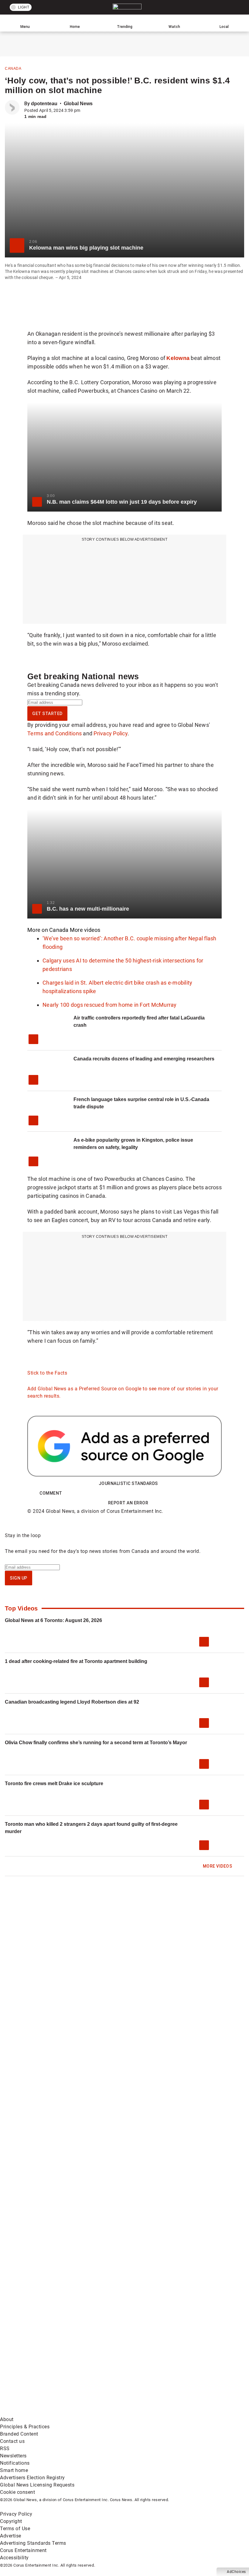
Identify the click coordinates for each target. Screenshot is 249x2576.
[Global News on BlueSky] (138, 2412)
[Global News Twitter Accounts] (138, 2269)
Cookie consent (17, 2492)
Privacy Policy (111, 733)
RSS (5, 2448)
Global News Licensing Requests (37, 2485)
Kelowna (178, 358)
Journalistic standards (128, 1483)
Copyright (11, 2521)
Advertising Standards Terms (33, 2543)
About (7, 2419)
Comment (51, 1493)
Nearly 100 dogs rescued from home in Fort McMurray (110, 1005)
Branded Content (19, 2434)
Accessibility (14, 2558)
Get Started (47, 714)
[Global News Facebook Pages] (46, 2269)
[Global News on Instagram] (138, 2317)
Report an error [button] (128, 1503)
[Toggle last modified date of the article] (84, 110)
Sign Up (19, 1578)
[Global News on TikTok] (138, 2364)
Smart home (14, 2470)
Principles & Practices (25, 2427)
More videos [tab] (85, 930)
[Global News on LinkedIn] (46, 2364)
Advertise (11, 2536)
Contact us (12, 2441)
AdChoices (236, 2572)
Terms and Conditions (55, 733)
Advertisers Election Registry (32, 2478)
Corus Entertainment (23, 2550)
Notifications (15, 2463)
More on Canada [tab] (48, 930)
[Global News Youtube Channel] (46, 2317)
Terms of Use (15, 2529)
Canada (13, 69)
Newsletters (13, 2456)
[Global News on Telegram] (46, 2412)
